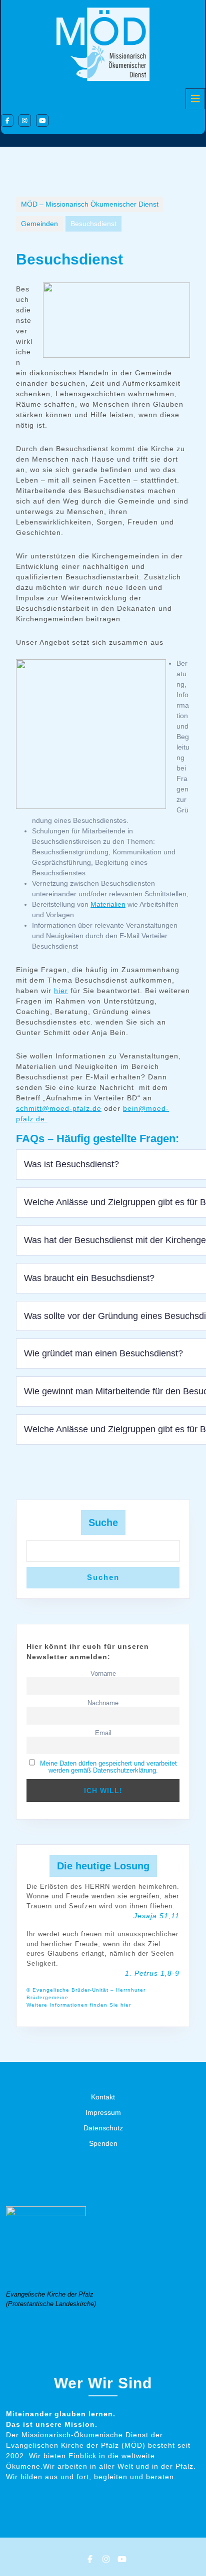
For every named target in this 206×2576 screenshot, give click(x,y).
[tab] (195, 99)
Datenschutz (103, 2128)
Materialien (108, 904)
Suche (103, 1523)
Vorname (103, 1674)
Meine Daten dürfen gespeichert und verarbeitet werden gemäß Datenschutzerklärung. (108, 1767)
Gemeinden (39, 224)
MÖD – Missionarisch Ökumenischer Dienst (90, 204)
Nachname (103, 1703)
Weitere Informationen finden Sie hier (79, 2005)
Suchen (103, 1577)
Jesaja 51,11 (156, 1916)
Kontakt (103, 2097)
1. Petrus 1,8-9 (152, 1973)
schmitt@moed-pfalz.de (59, 1108)
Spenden (103, 2143)
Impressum (103, 2112)
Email (103, 1733)
